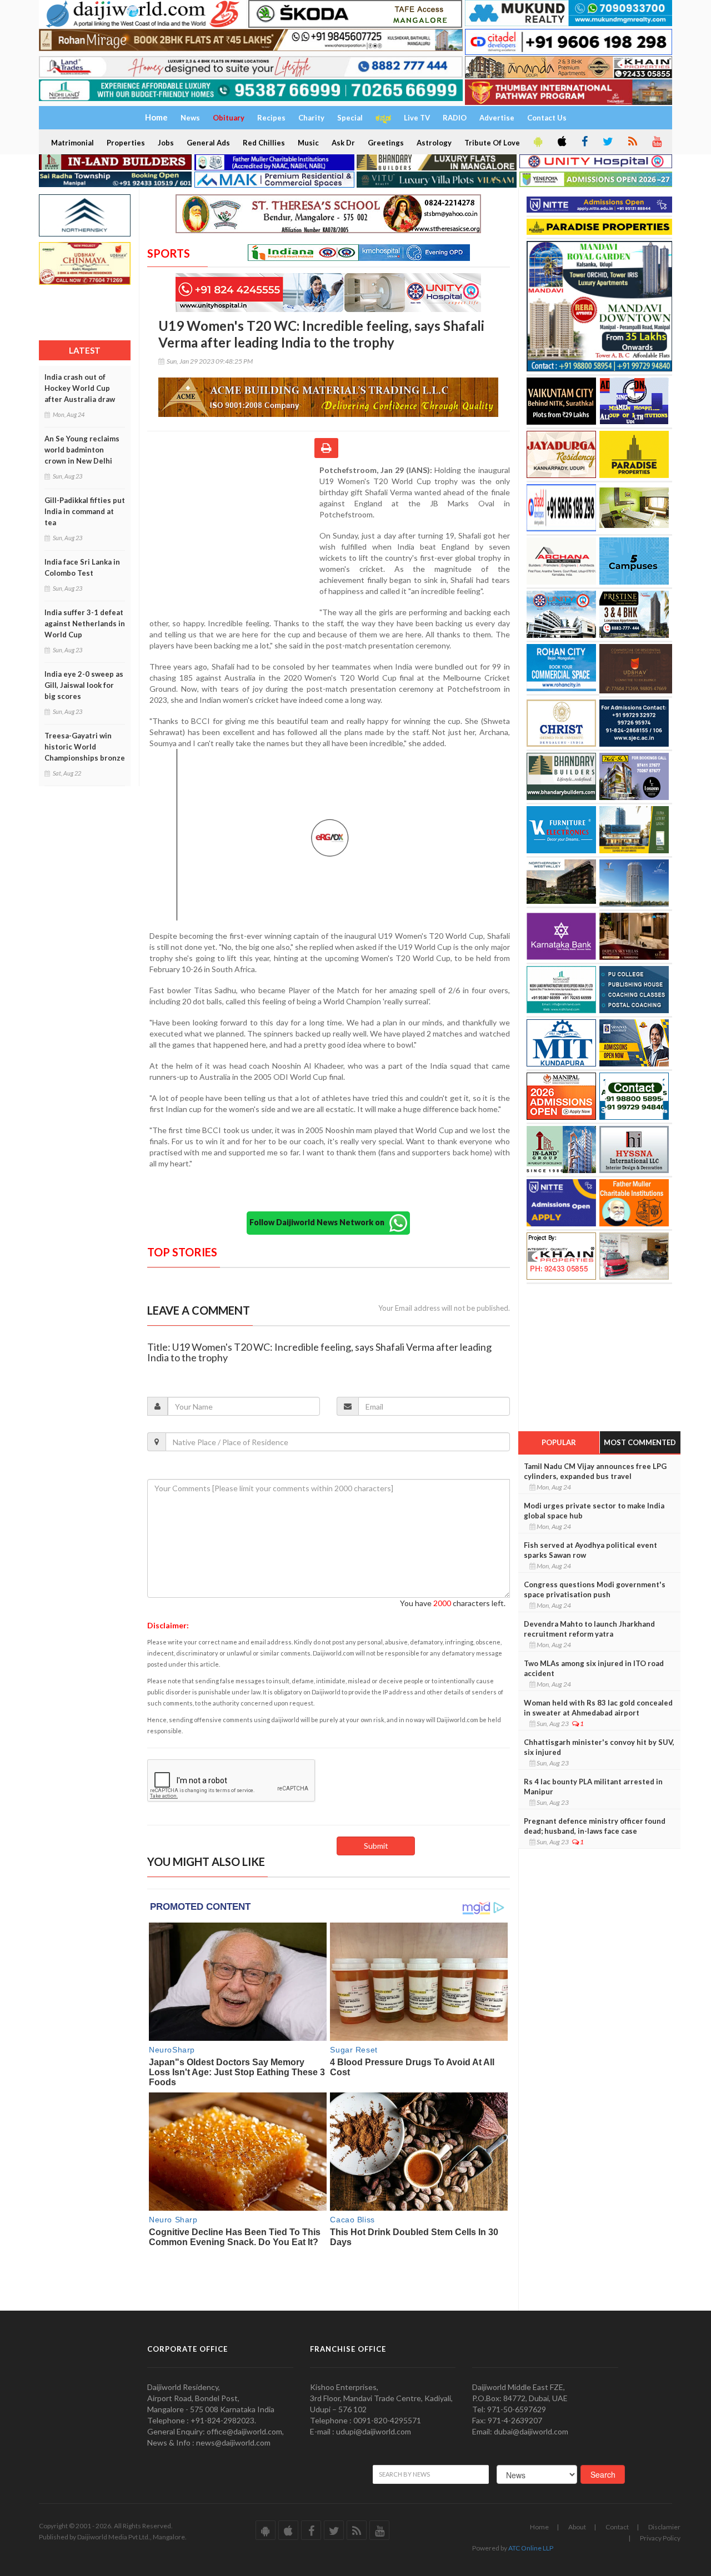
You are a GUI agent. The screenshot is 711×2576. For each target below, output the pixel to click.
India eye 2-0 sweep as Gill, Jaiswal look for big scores (84, 685)
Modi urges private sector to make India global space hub (594, 1511)
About (577, 2527)
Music (308, 143)
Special (350, 118)
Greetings (386, 143)
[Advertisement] (233, 537)
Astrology (434, 143)
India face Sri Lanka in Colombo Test (82, 567)
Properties (126, 143)
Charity (311, 118)
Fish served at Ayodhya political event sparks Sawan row (590, 1550)
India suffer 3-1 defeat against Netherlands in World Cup (85, 623)
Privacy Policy (660, 2538)
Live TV (417, 118)
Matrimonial (72, 143)
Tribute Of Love (492, 143)
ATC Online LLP (531, 2548)
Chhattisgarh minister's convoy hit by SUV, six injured (599, 1747)
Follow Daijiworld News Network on (319, 1222)
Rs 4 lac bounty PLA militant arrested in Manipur (593, 1787)
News (190, 118)
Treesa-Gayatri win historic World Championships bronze (85, 747)
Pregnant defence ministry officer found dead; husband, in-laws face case (595, 1826)
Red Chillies (264, 143)
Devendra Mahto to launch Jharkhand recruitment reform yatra (589, 1629)
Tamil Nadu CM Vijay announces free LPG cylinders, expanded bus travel (595, 1471)
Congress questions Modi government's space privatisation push (595, 1589)
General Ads (208, 143)
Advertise (497, 118)
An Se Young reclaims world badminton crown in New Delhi (82, 450)
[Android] (537, 142)
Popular (559, 1442)
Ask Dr (343, 143)
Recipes (271, 118)
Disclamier (664, 2527)
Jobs (166, 143)
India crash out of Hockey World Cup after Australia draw (80, 388)
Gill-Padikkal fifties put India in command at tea (85, 511)
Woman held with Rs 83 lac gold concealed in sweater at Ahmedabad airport (598, 1708)
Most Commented (640, 1442)
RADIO (455, 118)
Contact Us (547, 118)
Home (539, 2527)
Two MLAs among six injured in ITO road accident (594, 1668)
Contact (617, 2527)
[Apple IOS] (561, 142)
